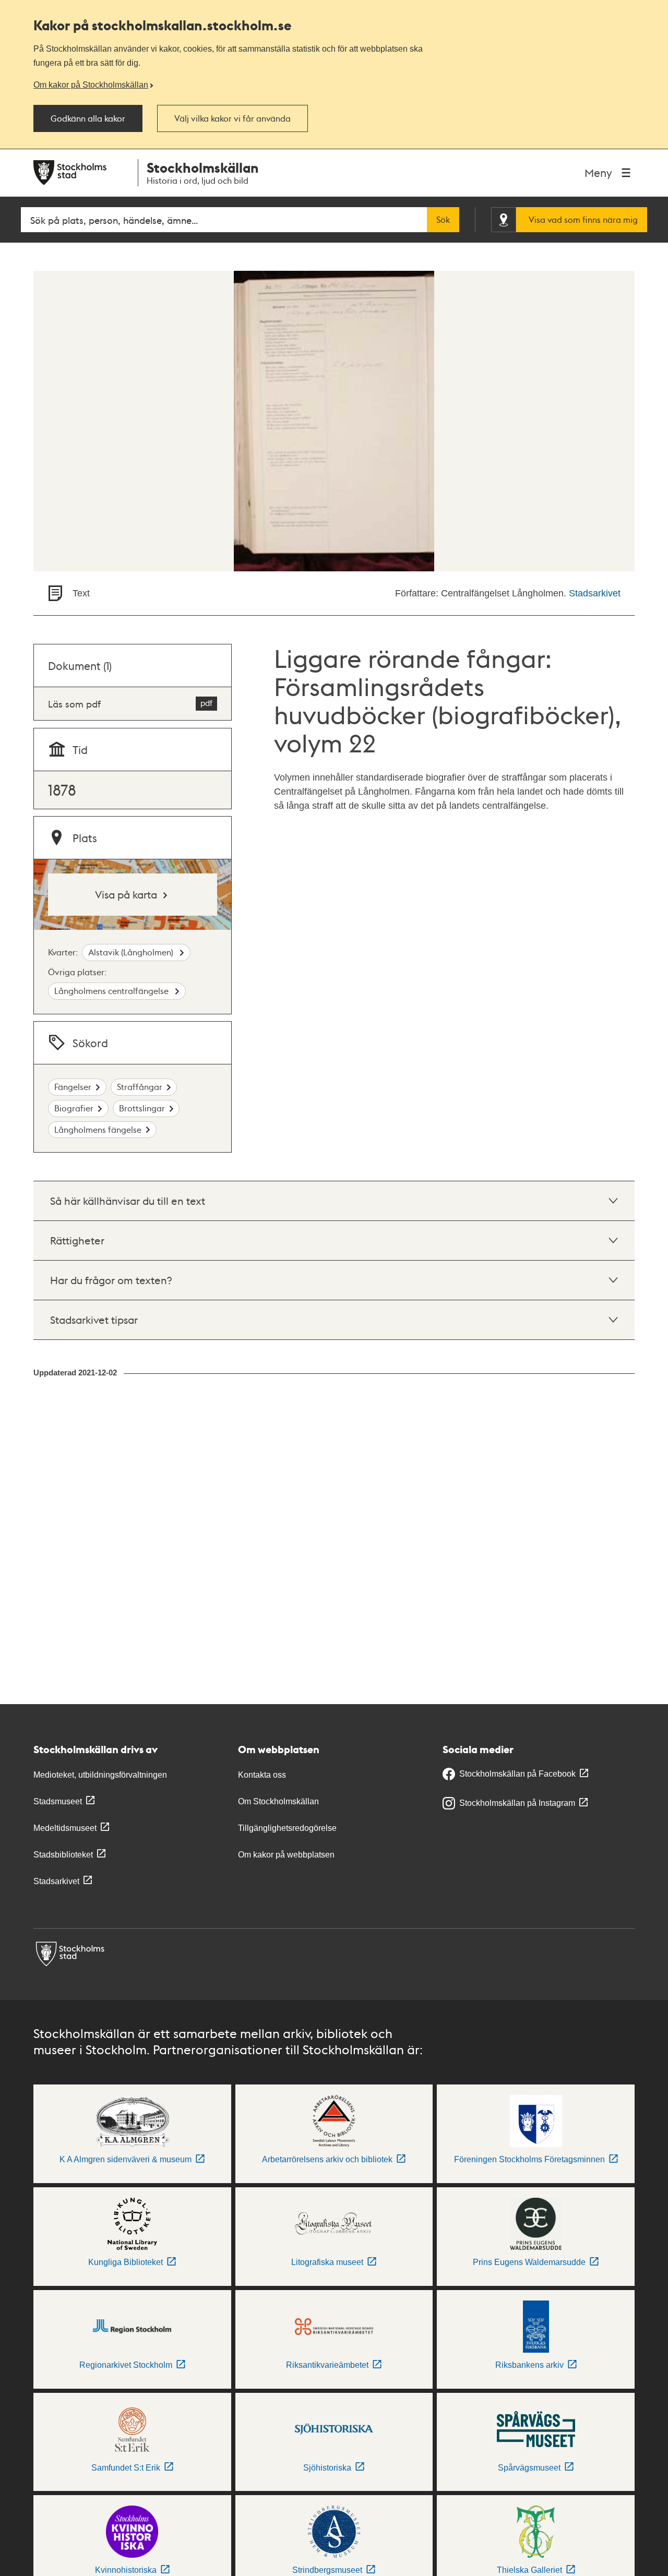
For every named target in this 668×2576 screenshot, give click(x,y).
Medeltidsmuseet (65, 1828)
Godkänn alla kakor (88, 118)
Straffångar (140, 1087)
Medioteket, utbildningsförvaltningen (100, 1775)
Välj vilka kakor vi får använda (232, 118)
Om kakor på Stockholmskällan (91, 85)
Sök (443, 220)
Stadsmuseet (58, 1801)
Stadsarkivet (595, 593)
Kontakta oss (262, 1775)
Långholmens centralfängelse (112, 991)
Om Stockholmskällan (278, 1801)
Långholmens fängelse (98, 1129)
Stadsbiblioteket (63, 1855)
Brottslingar (142, 1108)
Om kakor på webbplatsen (286, 1855)
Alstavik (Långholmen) (132, 952)
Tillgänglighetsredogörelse (287, 1828)
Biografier (74, 1108)
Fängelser (73, 1087)
